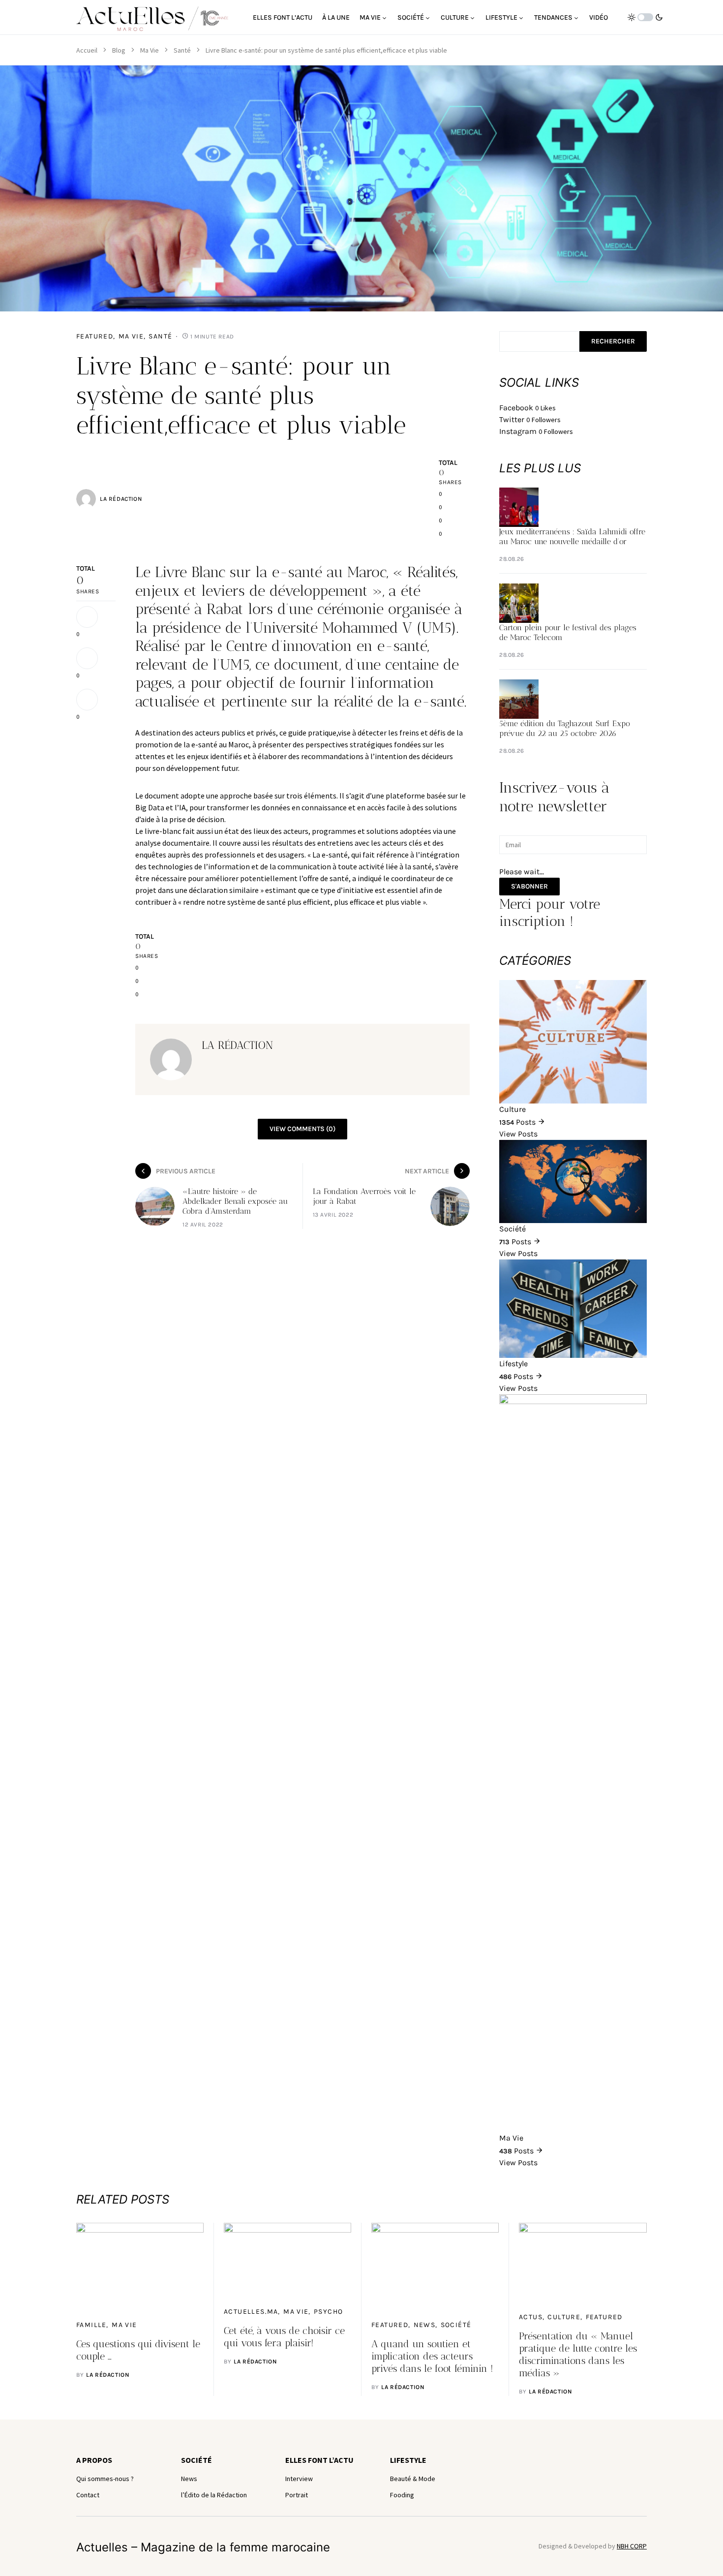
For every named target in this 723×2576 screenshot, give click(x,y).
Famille (91, 2325)
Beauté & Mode (413, 2479)
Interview (299, 2479)
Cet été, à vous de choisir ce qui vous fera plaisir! (284, 2337)
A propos (94, 2460)
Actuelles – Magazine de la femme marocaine (203, 2547)
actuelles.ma (251, 2312)
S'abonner (529, 886)
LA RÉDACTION (121, 499)
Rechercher (613, 341)
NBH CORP (632, 2546)
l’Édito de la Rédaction (214, 2495)
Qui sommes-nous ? (105, 2479)
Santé (182, 50)
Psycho (328, 2312)
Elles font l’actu (319, 2460)
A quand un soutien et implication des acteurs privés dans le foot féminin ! (432, 2356)
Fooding (402, 2495)
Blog (119, 50)
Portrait (297, 2495)
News (425, 2325)
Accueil (87, 50)
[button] (645, 17)
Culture (564, 2317)
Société (456, 2325)
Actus (531, 2317)
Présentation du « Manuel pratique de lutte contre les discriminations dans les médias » (578, 2354)
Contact (88, 2495)
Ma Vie (150, 50)
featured (95, 336)
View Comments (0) (302, 1129)
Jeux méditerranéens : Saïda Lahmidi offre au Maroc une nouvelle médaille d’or (572, 537)
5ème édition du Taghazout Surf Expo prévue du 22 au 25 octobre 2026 (565, 728)
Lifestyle (408, 2460)
